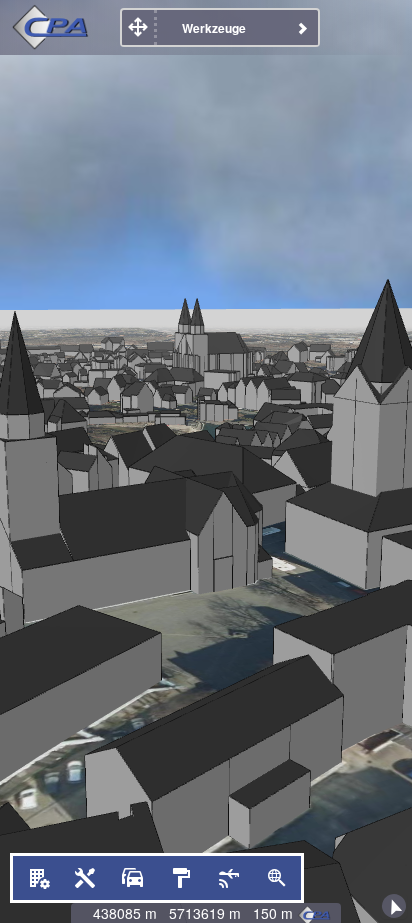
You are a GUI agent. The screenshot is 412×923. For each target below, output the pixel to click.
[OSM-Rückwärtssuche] (277, 878)
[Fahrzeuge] (133, 878)
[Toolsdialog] (85, 878)
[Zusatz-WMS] (181, 878)
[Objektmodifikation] (37, 878)
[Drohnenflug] (229, 878)
